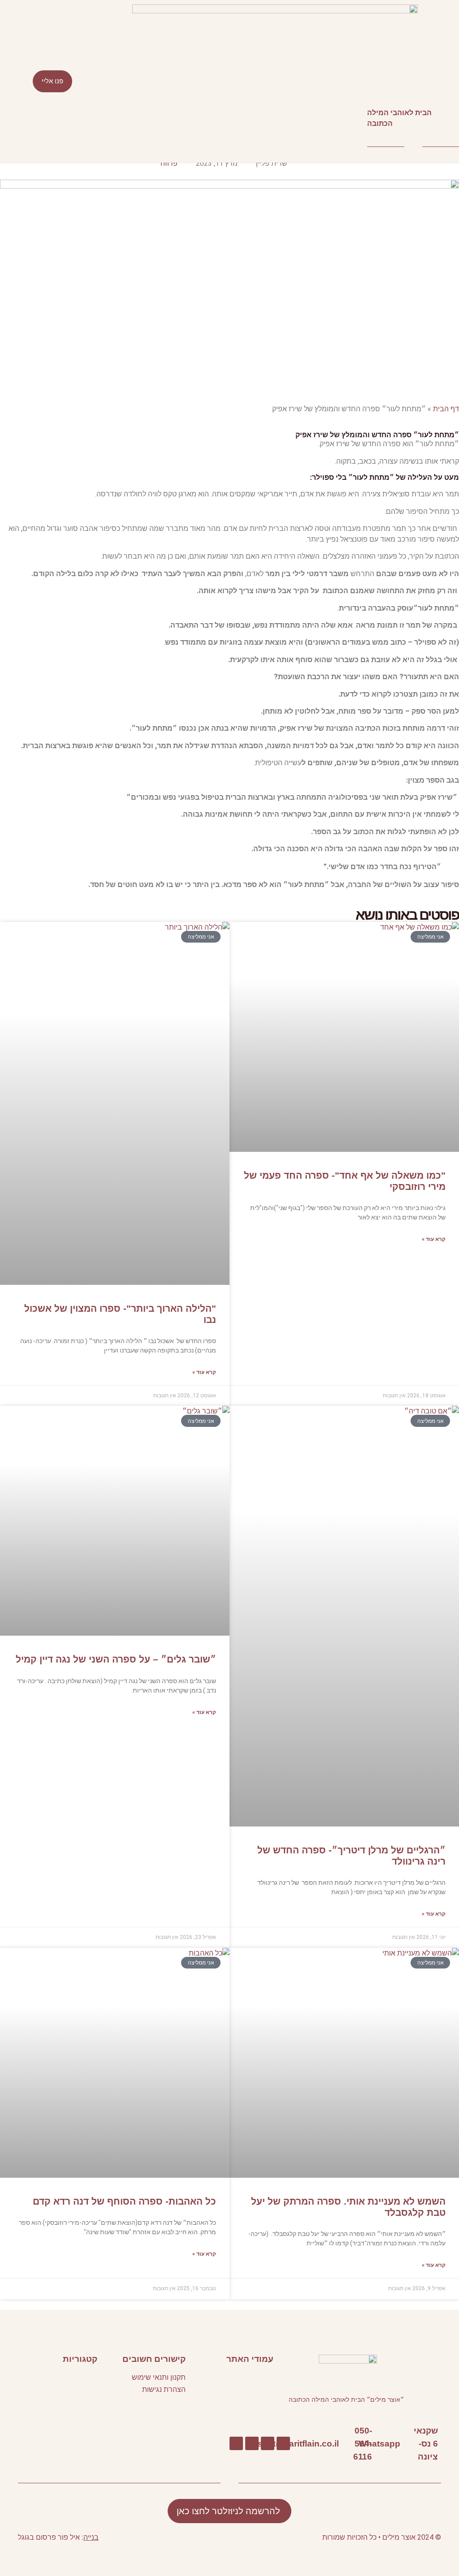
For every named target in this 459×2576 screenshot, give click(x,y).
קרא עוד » (434, 1239)
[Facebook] (283, 2443)
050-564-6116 (363, 2443)
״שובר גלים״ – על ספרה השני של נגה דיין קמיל (116, 1659)
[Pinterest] (252, 2443)
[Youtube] (268, 2443)
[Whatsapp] (405, 2444)
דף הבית (446, 409)
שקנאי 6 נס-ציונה (426, 2443)
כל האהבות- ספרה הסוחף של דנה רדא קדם (124, 2201)
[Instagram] (236, 2443)
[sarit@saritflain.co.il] (343, 2444)
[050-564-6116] (376, 2444)
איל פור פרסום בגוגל (49, 2537)
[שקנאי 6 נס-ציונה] (442, 2444)
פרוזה (169, 163)
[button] (229, 81)
